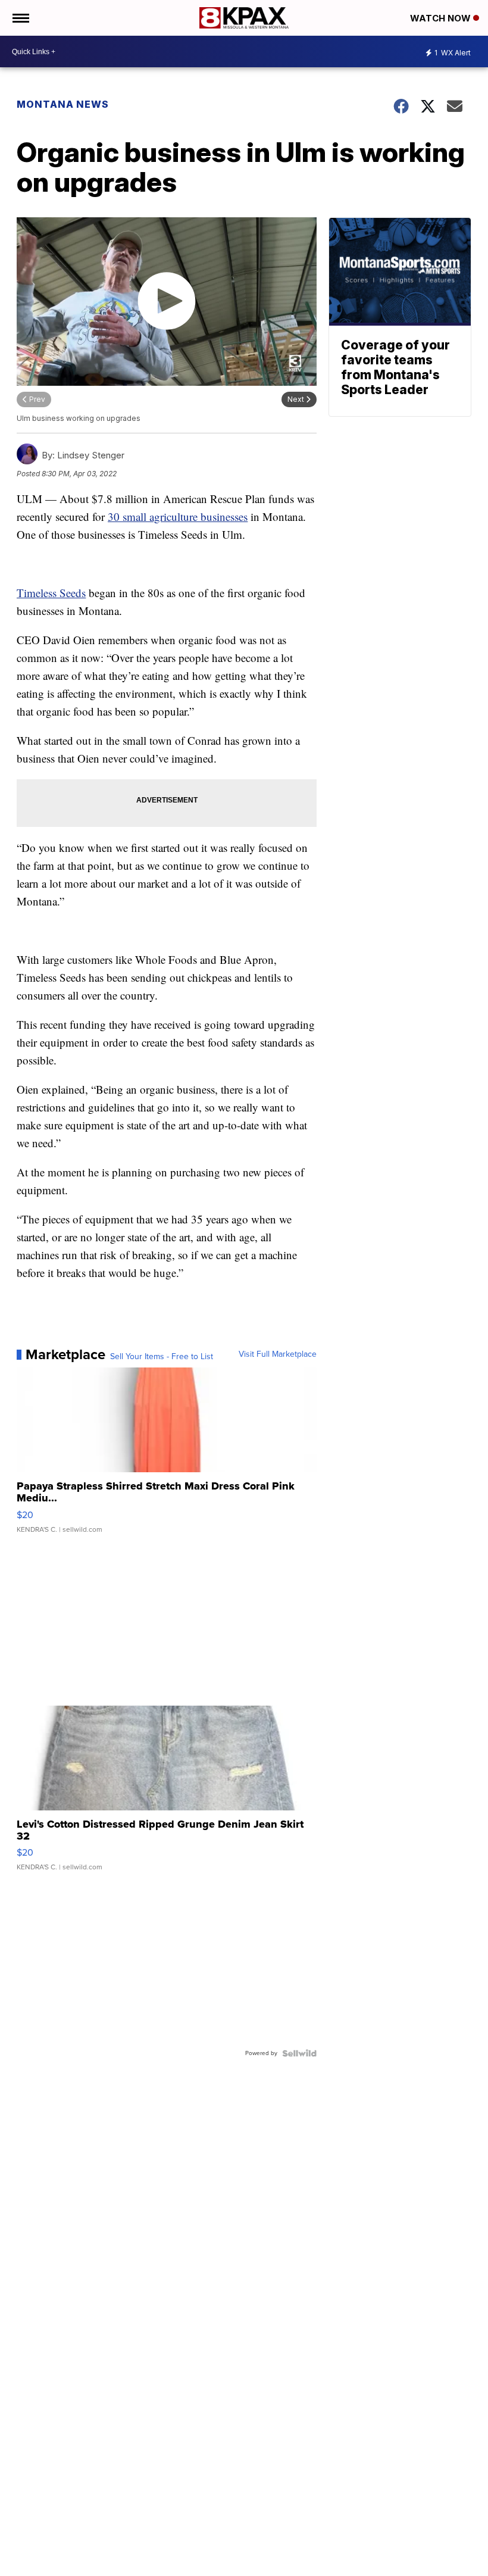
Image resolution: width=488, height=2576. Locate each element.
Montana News (63, 104)
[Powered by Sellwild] (299, 2053)
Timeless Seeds (51, 593)
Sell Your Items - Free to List (162, 1357)
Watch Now (442, 18)
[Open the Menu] (20, 18)
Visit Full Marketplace (278, 1354)
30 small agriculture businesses (178, 516)
